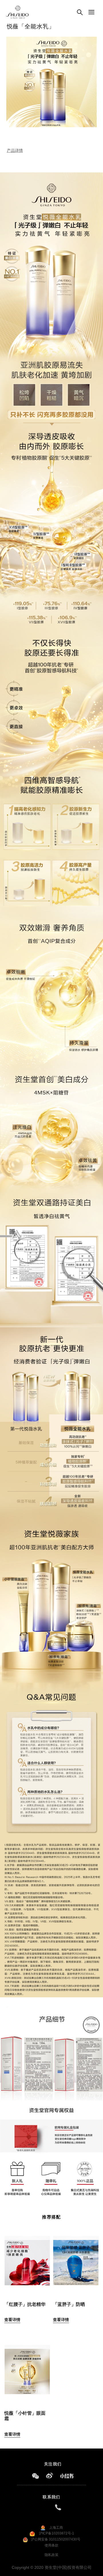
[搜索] (80, 12)
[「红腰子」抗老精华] (27, 2258)
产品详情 (15, 150)
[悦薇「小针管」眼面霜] (27, 2366)
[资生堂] (17, 12)
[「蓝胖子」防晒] (76, 2258)
